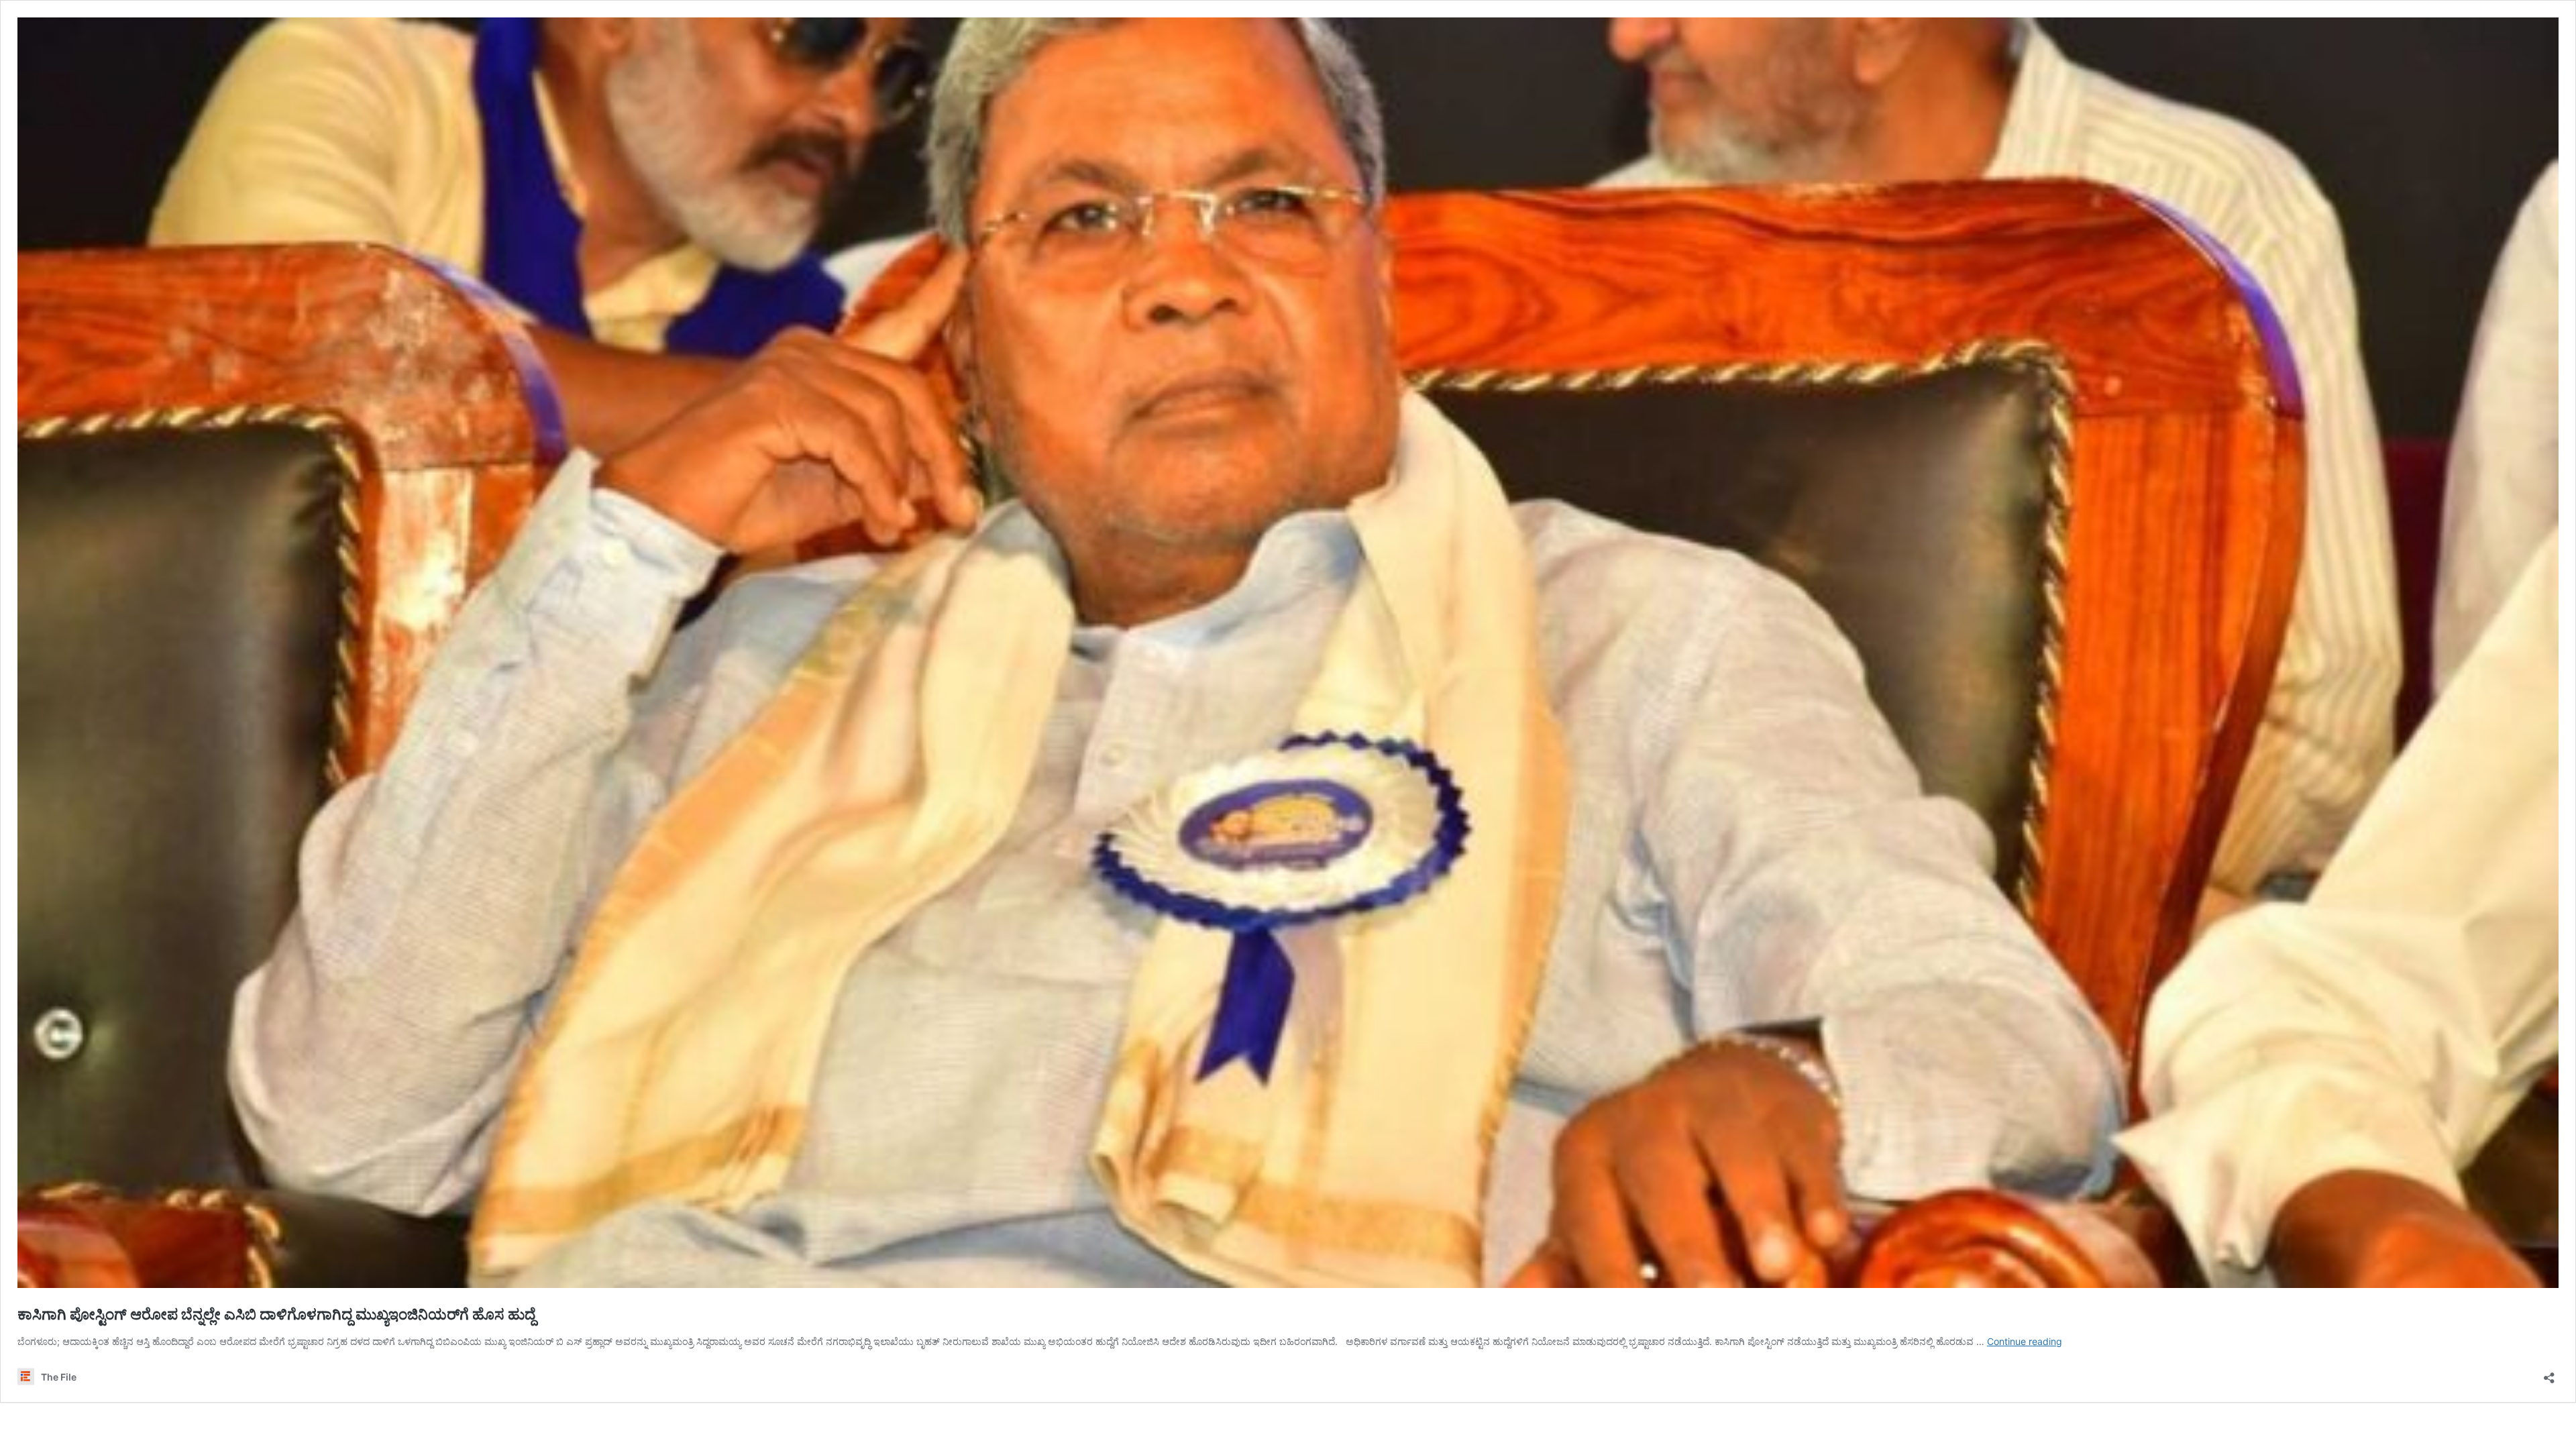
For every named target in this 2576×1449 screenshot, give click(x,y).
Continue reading (2025, 1341)
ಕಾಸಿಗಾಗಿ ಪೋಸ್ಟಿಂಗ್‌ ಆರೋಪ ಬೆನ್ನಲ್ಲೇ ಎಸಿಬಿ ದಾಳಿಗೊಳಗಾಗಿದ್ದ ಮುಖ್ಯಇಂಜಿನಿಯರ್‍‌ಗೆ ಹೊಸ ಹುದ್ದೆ (276, 1314)
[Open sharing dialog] (2549, 1374)
